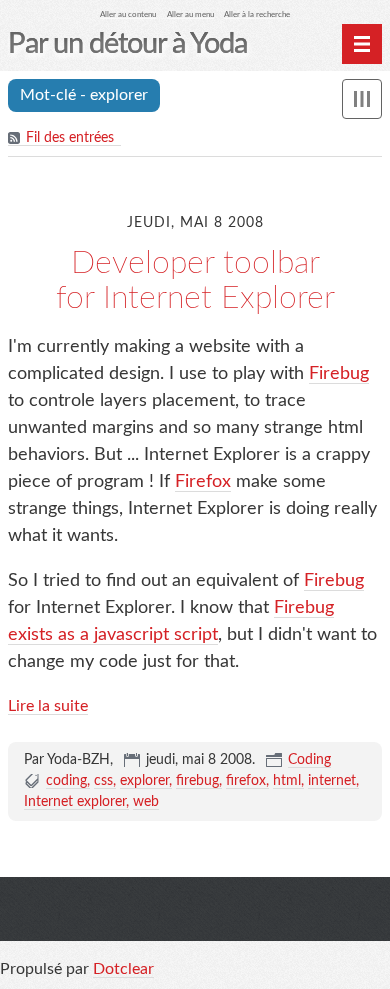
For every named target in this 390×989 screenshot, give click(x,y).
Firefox (203, 482)
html (287, 781)
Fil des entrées (70, 138)
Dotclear (123, 969)
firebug (197, 781)
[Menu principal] (362, 44)
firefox (246, 781)
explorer (144, 781)
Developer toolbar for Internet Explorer (195, 280)
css (103, 781)
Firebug (339, 374)
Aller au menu (190, 14)
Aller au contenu (128, 14)
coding (66, 781)
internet (332, 781)
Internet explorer (75, 802)
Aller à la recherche (257, 14)
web (146, 802)
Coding (309, 760)
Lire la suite (48, 706)
